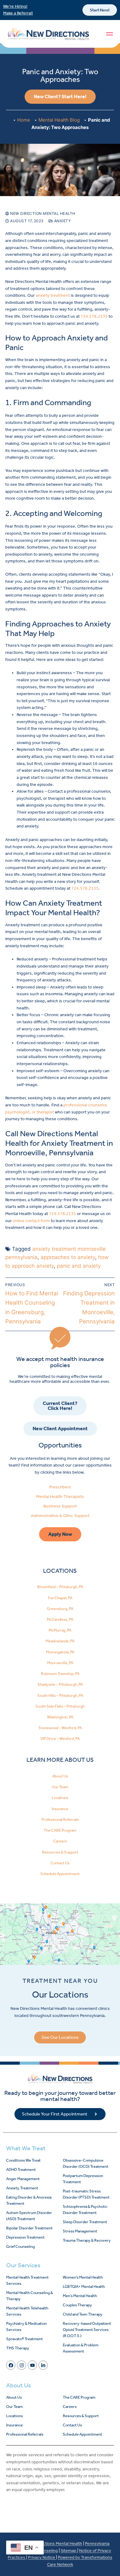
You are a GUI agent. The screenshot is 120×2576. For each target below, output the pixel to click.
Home (24, 120)
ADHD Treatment (21, 2169)
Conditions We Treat (23, 2160)
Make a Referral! (18, 13)
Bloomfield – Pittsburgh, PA (60, 1587)
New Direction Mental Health (42, 213)
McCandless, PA (60, 1619)
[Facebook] (11, 2365)
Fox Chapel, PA (60, 1598)
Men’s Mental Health (80, 2296)
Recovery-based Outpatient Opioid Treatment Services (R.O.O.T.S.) (87, 2330)
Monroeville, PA (60, 1663)
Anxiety (62, 221)
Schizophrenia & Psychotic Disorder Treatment (85, 2210)
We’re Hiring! (15, 6)
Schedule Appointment (60, 1874)
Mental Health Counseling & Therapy (30, 2296)
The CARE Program (60, 1830)
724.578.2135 (94, 316)
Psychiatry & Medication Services (26, 2326)
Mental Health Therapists (60, 1497)
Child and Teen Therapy (83, 2314)
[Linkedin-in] (43, 2365)
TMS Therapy (18, 2348)
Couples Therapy (77, 2305)
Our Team (60, 1787)
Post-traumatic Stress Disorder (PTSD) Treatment (86, 2194)
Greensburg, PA (60, 1609)
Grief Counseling (20, 2246)
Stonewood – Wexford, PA (60, 1728)
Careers (60, 1841)
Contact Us (60, 1863)
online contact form (31, 1221)
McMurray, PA (60, 1630)
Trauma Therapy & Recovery (87, 2240)
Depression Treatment (25, 2237)
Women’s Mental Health (83, 2277)
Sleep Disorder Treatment (85, 2222)
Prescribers (60, 1487)
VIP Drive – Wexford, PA (60, 1739)
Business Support (60, 1506)
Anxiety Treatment (22, 2188)
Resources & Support (60, 1852)
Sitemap (69, 2551)
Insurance (60, 1809)
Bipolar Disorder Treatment (29, 2228)
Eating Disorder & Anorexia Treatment (29, 2200)
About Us (60, 1776)
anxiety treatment (53, 295)
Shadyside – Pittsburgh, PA (60, 1684)
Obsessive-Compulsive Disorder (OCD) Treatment (86, 2163)
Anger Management (23, 2179)
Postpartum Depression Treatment (83, 2179)
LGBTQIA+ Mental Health (84, 2286)
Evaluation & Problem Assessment (81, 2348)
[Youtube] (32, 2365)
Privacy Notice (42, 2557)
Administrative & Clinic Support (60, 1516)
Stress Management (80, 2231)
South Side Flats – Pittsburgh (60, 1706)
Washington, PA (60, 1717)
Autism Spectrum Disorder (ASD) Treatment (29, 2216)
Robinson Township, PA (60, 1674)
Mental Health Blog (59, 120)
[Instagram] (22, 2365)
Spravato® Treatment (24, 2339)
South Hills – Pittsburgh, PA (60, 1695)
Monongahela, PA (60, 1652)
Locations (60, 1798)
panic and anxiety (79, 1266)
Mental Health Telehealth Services (27, 2311)
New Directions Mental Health (54, 2544)
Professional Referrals (60, 1819)
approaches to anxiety (68, 1257)
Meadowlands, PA (60, 1641)
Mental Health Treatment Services (27, 2280)
